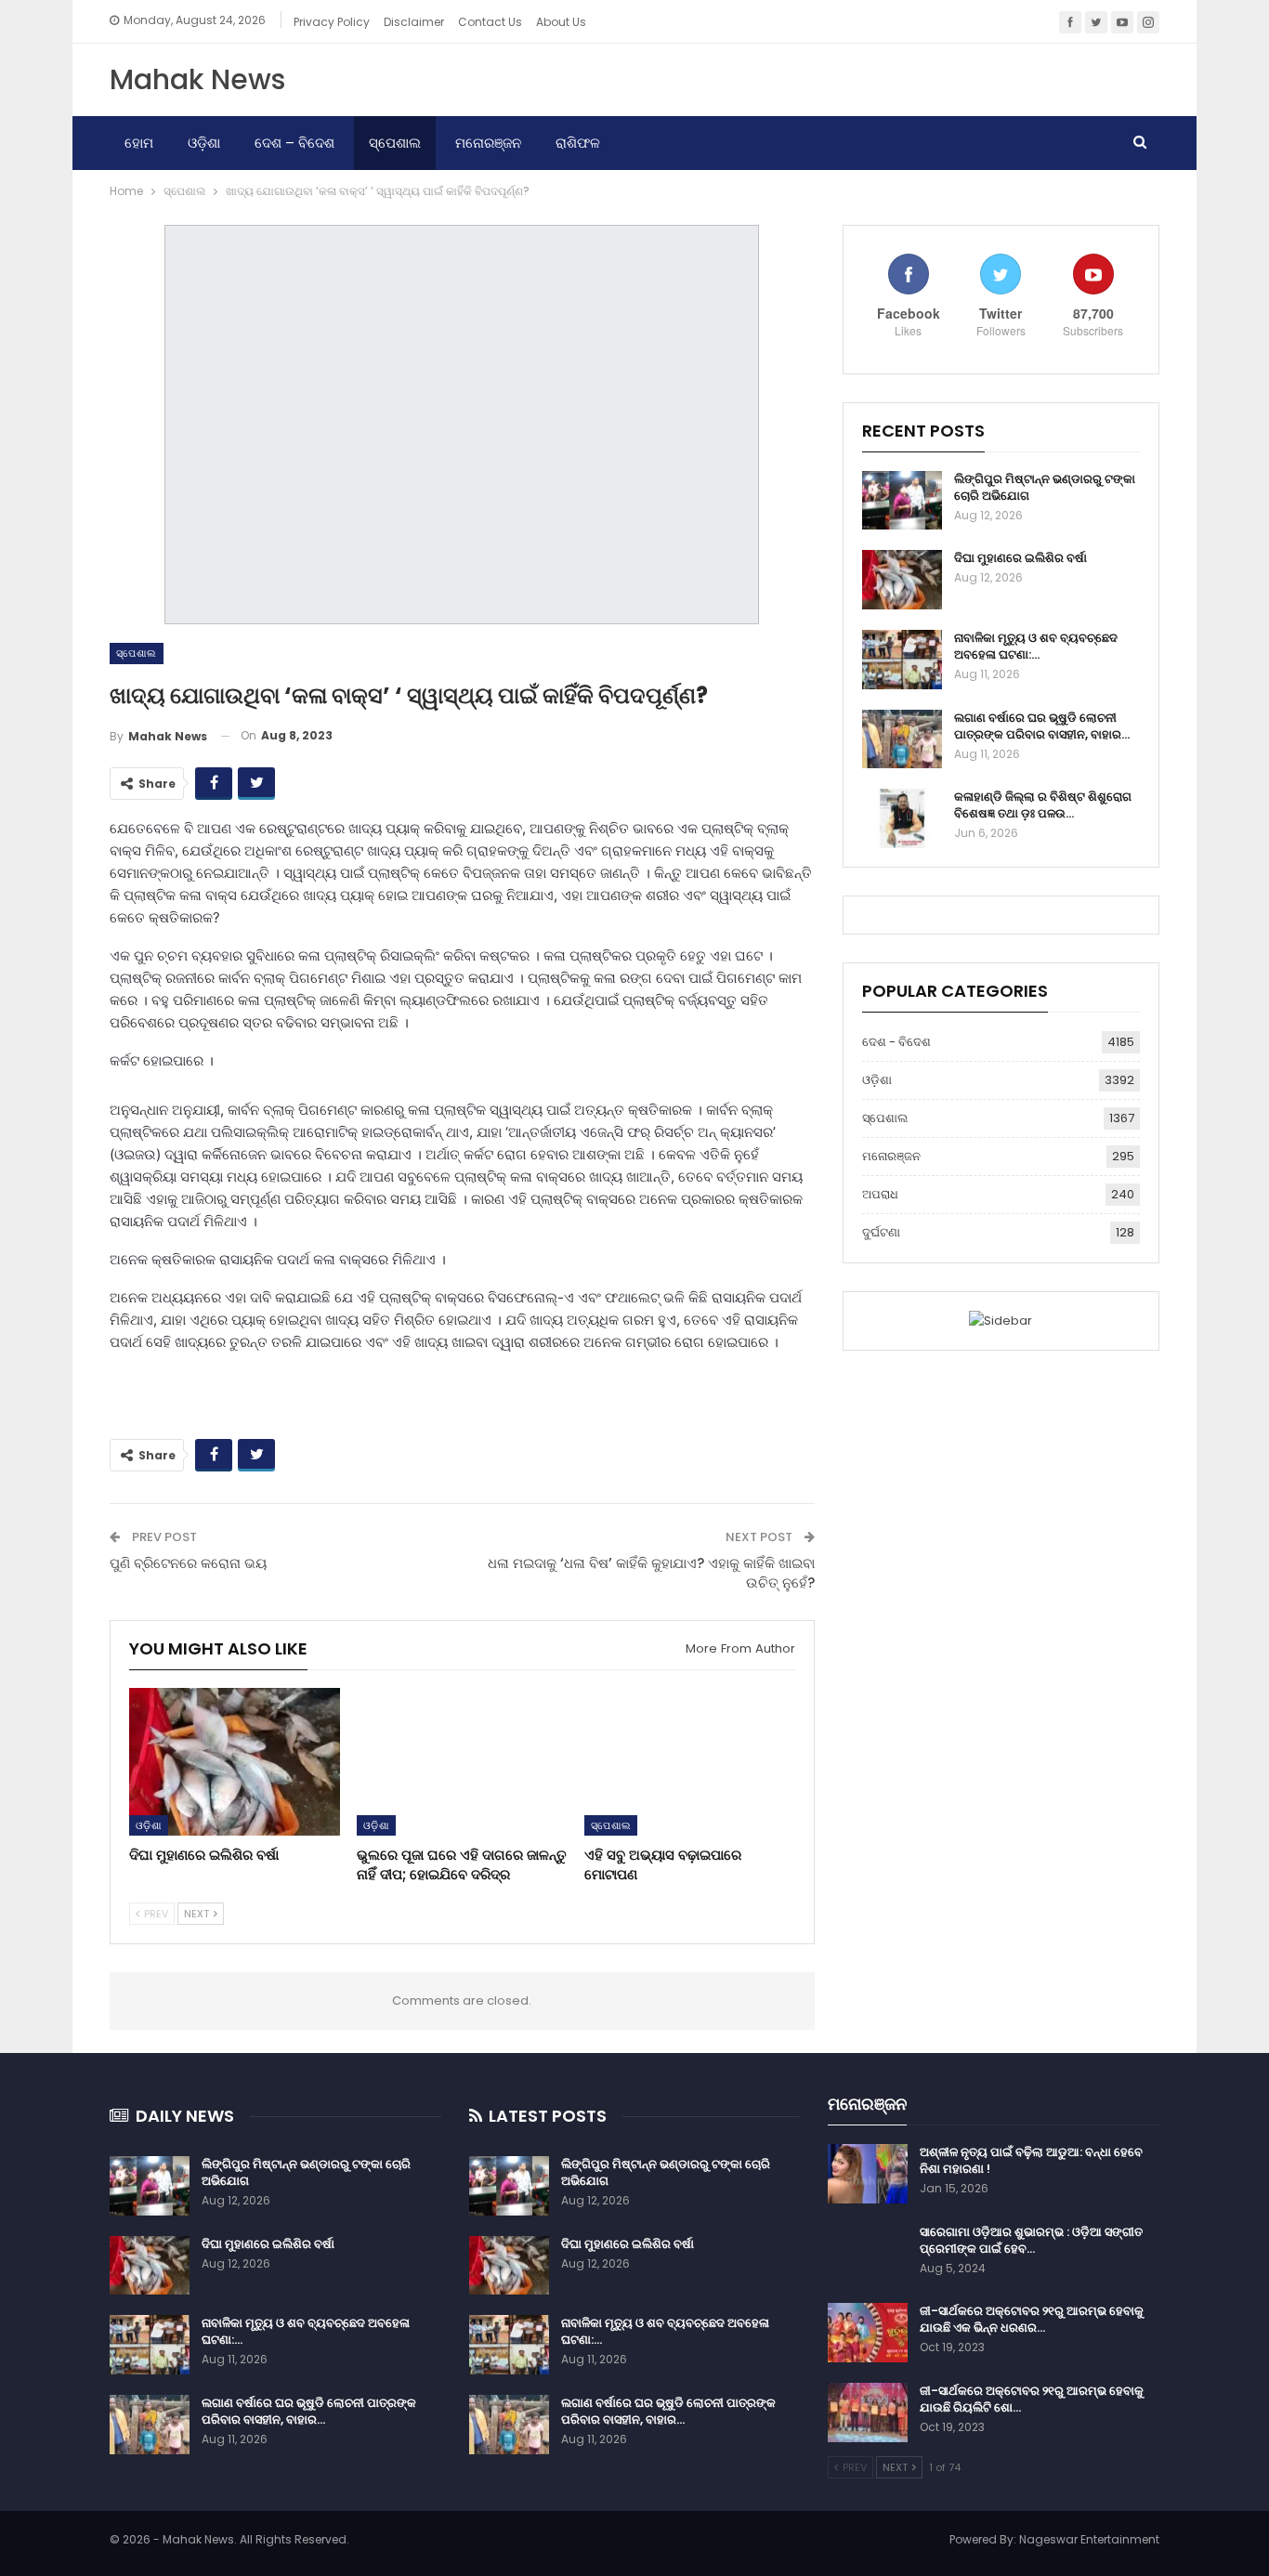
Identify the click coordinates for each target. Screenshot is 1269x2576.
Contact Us (490, 22)
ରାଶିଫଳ (578, 143)
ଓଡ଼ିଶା (204, 143)
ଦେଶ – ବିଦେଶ (294, 143)
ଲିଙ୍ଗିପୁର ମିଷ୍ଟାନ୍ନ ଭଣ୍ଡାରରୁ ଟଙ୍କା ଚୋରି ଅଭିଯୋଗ (1045, 487)
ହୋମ (139, 143)
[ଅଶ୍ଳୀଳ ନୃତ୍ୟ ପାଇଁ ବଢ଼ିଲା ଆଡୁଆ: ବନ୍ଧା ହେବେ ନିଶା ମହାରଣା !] (868, 2174)
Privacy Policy (332, 22)
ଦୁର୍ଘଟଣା (881, 1232)
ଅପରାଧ (880, 1194)
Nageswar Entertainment (1089, 2539)
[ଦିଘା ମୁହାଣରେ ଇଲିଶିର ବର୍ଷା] (235, 1762)
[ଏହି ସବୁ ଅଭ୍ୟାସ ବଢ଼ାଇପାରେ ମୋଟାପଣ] (690, 1762)
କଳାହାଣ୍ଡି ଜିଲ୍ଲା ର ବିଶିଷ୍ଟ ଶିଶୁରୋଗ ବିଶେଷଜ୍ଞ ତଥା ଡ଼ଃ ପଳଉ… (1043, 805)
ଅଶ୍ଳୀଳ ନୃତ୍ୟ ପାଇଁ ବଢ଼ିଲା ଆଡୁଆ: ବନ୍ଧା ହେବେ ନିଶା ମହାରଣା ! (1031, 2160)
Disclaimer (414, 22)
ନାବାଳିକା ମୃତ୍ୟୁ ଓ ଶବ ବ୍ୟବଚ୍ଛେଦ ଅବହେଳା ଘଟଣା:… (1036, 646)
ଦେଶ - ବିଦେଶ (896, 1042)
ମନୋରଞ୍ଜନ (488, 143)
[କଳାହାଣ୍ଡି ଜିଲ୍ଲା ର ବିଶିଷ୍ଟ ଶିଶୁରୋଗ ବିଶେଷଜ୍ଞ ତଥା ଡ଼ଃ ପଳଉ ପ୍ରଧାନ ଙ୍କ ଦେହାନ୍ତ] (902, 818)
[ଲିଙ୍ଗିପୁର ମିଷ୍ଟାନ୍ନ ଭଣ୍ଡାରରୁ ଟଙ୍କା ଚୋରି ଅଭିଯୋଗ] (902, 501)
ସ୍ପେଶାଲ (395, 143)
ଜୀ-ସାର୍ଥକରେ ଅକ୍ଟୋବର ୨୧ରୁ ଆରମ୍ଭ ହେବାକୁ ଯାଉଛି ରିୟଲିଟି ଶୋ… (1032, 2399)
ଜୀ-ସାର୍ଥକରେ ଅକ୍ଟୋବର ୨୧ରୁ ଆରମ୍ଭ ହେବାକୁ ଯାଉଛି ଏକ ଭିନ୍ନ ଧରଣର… (1032, 2319)
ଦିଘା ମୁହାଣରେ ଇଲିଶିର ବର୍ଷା (1020, 558)
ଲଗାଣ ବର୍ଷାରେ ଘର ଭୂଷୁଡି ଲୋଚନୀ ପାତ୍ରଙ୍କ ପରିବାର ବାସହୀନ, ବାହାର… (1042, 726)
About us (561, 22)
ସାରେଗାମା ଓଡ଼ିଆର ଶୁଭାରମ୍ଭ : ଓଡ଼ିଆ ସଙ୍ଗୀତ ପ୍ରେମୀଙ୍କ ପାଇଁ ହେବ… (1031, 2240)
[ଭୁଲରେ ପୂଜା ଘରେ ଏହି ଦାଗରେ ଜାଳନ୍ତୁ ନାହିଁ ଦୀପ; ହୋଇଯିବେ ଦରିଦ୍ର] (462, 1762)
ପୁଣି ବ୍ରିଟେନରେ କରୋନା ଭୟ (188, 1563)
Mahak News (197, 79)
